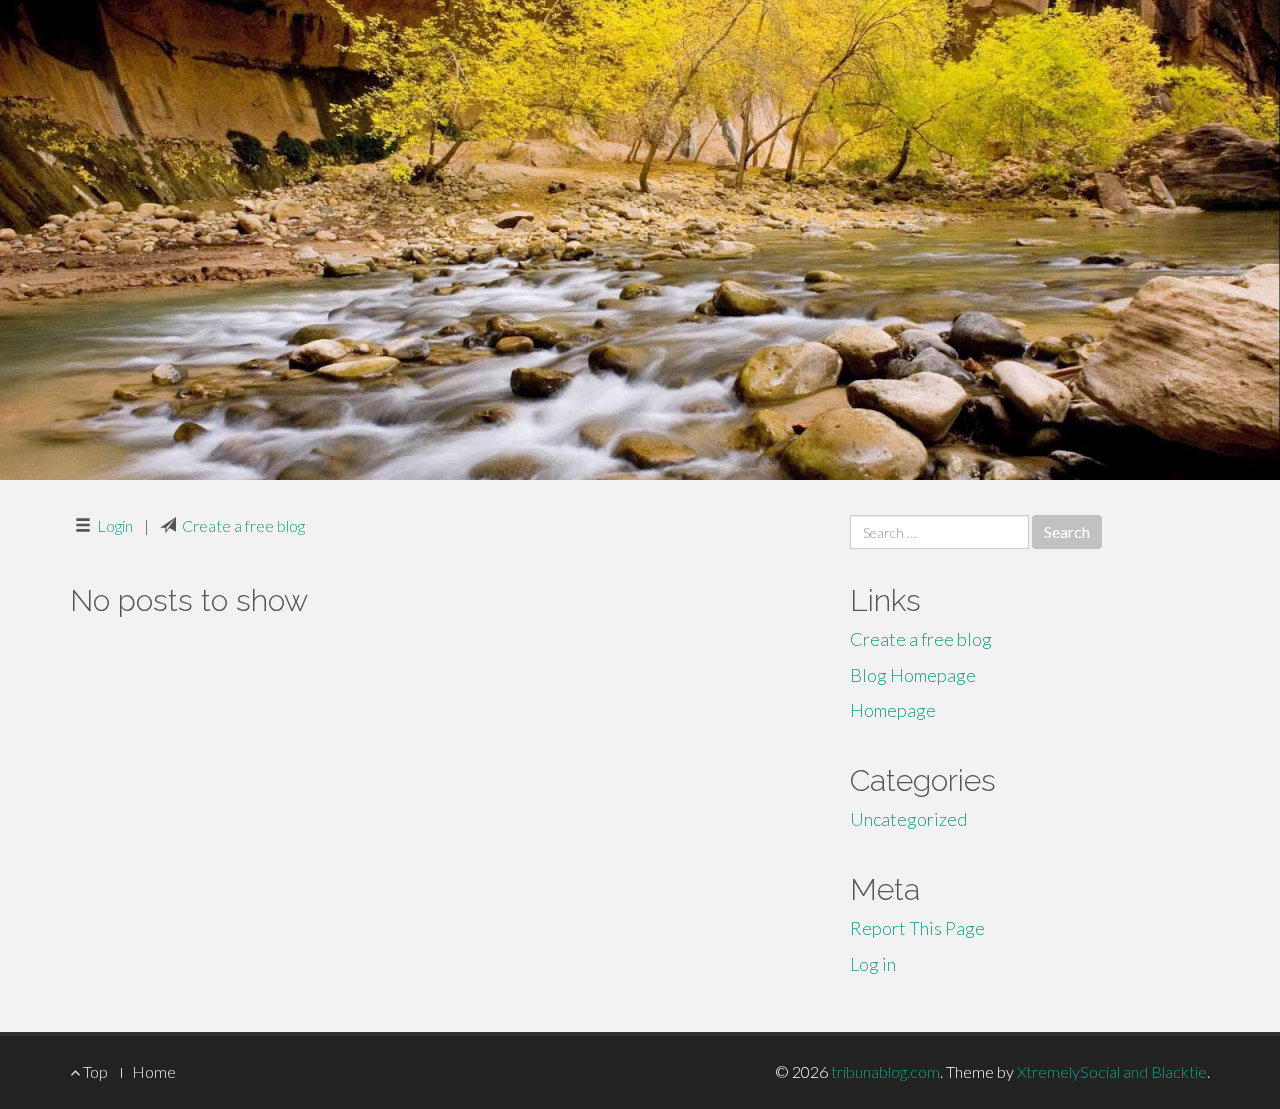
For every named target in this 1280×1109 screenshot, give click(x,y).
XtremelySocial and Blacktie (1112, 1071)
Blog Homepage (913, 675)
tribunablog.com (885, 1071)
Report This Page (917, 928)
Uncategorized (908, 819)
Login (115, 525)
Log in (873, 964)
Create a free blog (243, 525)
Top (94, 1071)
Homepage (893, 710)
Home (154, 1071)
